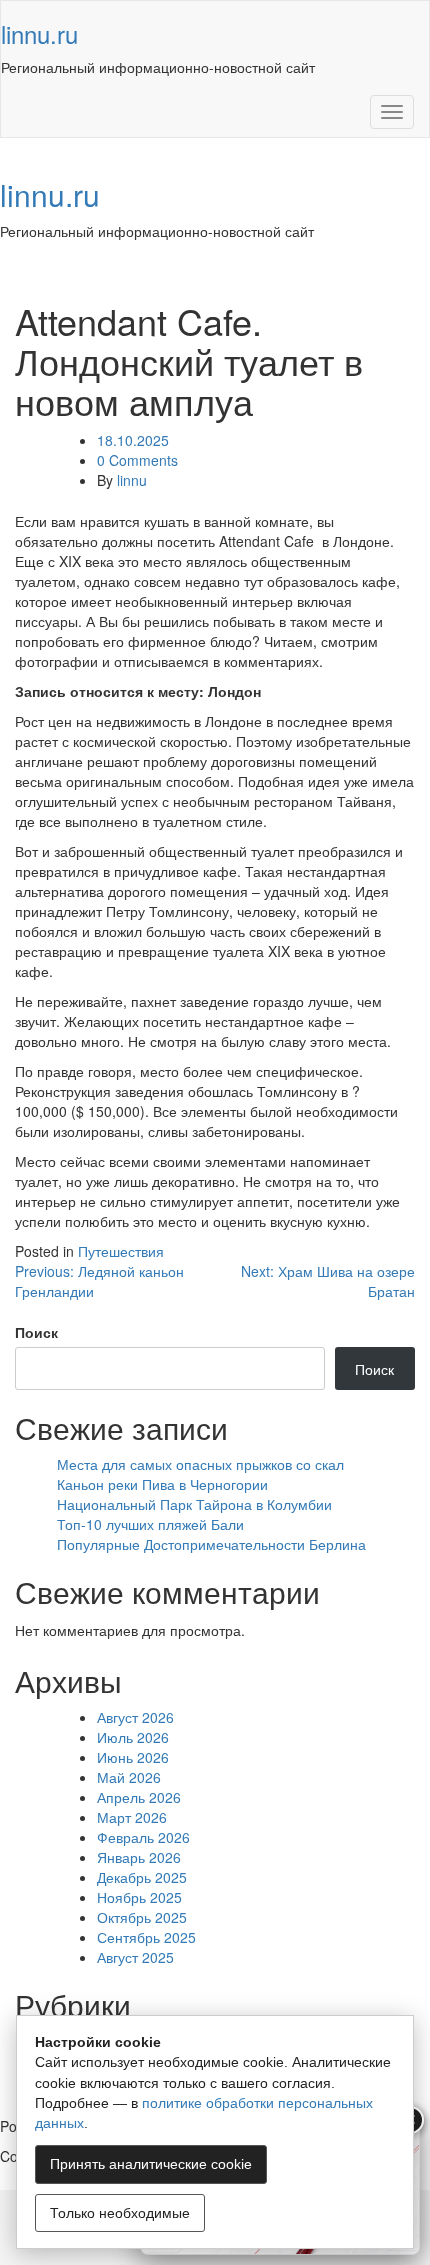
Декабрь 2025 (142, 1877)
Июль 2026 (133, 1737)
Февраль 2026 (143, 1837)
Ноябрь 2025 (139, 1897)
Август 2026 (135, 1717)
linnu (132, 480)
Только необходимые (120, 2213)
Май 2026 (129, 1777)
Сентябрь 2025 (146, 1937)
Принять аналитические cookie (151, 2164)
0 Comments (137, 460)
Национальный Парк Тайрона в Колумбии (194, 1504)
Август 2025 (135, 1957)
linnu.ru (39, 33)
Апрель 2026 (139, 1797)
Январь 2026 (139, 1857)
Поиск (36, 1332)
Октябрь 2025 (142, 1917)
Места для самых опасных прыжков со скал (200, 1464)
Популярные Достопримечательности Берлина (211, 1544)
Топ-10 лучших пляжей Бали (150, 1524)
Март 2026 (132, 1817)
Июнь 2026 (133, 1757)
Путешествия (121, 1251)
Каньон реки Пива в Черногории (162, 1484)
